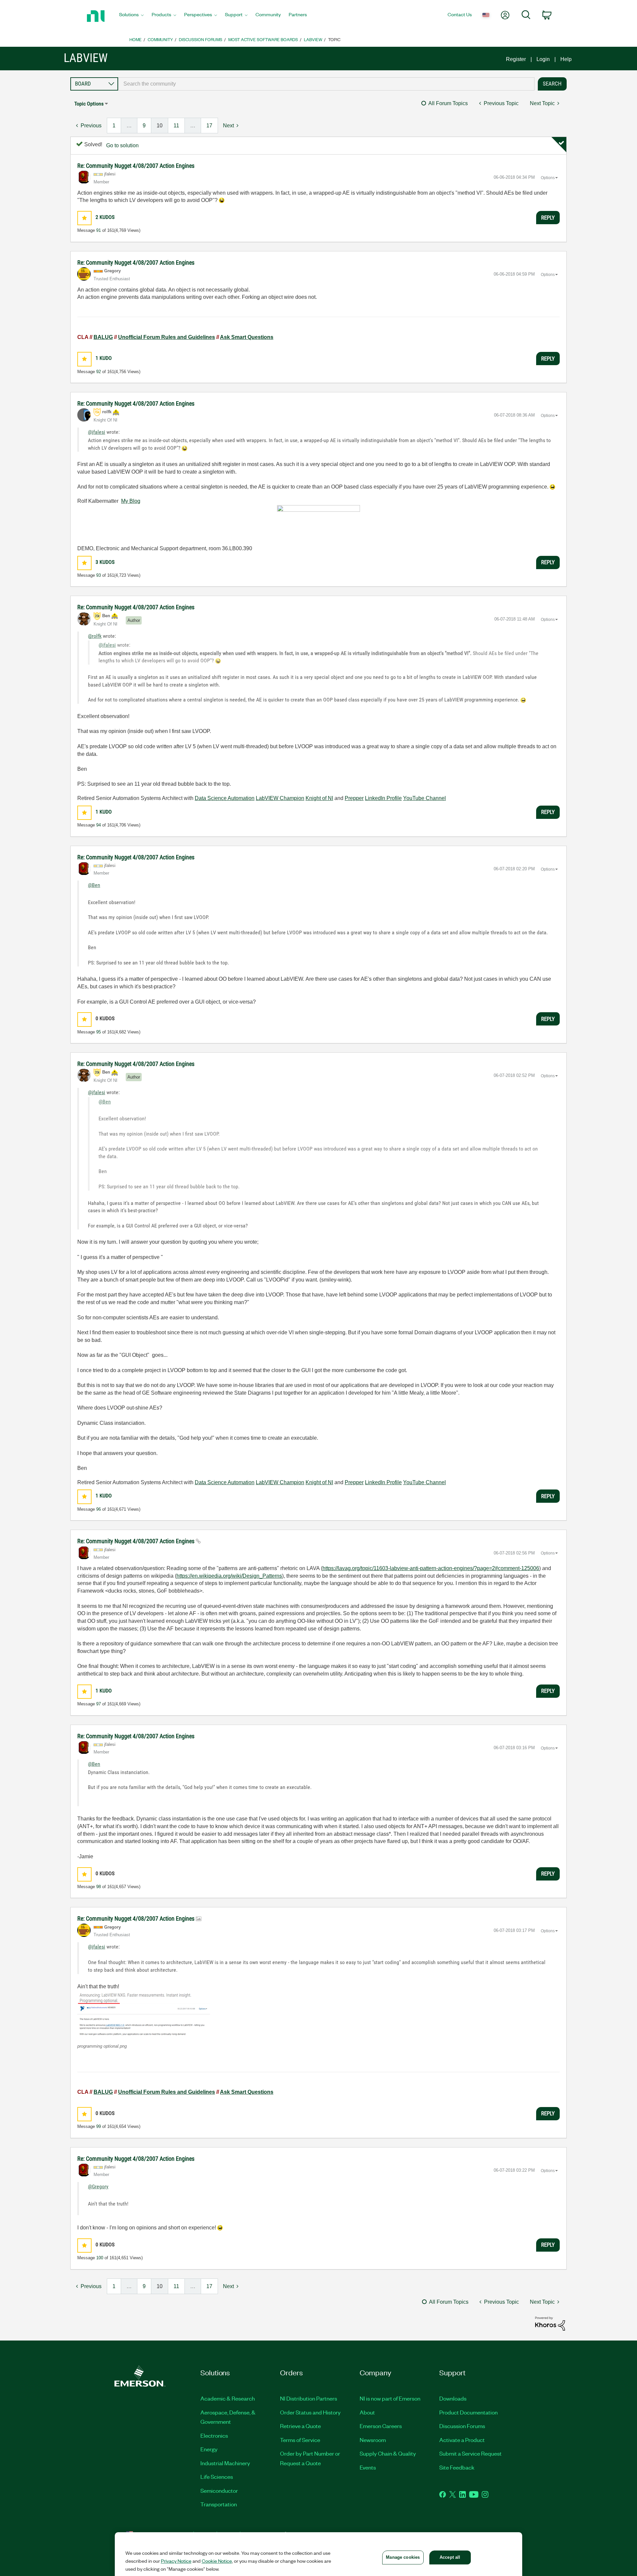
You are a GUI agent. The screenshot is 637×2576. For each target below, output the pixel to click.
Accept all (450, 2557)
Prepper (354, 798)
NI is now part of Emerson (390, 2398)
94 (99, 825)
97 (99, 1704)
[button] (84, 218)
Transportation (219, 2504)
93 (99, 575)
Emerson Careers (381, 2426)
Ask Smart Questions (247, 337)
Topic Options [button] (89, 104)
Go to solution (122, 145)
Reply (548, 218)
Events (368, 2467)
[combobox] (326, 84)
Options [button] (548, 178)
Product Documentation (468, 2412)
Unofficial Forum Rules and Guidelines (167, 337)
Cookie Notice (217, 2561)
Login (543, 59)
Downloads (453, 2398)
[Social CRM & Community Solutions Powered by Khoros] (550, 2323)
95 (99, 1032)
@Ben (94, 885)
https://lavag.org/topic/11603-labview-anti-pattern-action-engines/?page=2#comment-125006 (431, 1568)
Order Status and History (310, 2412)
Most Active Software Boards (263, 39)
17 (209, 126)
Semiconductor (219, 2490)
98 (99, 1887)
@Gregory (98, 2186)
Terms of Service (300, 2440)
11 (176, 126)
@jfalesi (97, 432)
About (367, 2412)
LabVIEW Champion (280, 798)
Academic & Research (228, 2398)
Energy (209, 2449)
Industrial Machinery (225, 2463)
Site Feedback (457, 2467)
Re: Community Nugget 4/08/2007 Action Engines (136, 166)
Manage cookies (403, 2557)
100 (100, 2258)
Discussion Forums (201, 39)
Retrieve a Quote (300, 2426)
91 (99, 230)
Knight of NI (319, 798)
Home (136, 39)
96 (99, 1509)
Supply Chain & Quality (388, 2453)
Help (566, 59)
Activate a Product (462, 2440)
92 (99, 372)
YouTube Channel (425, 798)
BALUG (103, 337)
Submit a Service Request (470, 2453)
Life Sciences (217, 2477)
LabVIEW (313, 39)
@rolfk (95, 636)
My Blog (131, 501)
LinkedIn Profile (383, 798)
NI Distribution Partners (309, 2398)
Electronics (214, 2435)
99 (99, 2126)
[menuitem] (131, 16)
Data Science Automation (225, 798)
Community (160, 39)
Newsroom (373, 2440)
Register (516, 59)
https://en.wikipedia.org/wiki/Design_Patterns (229, 1576)
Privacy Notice (176, 2561)
